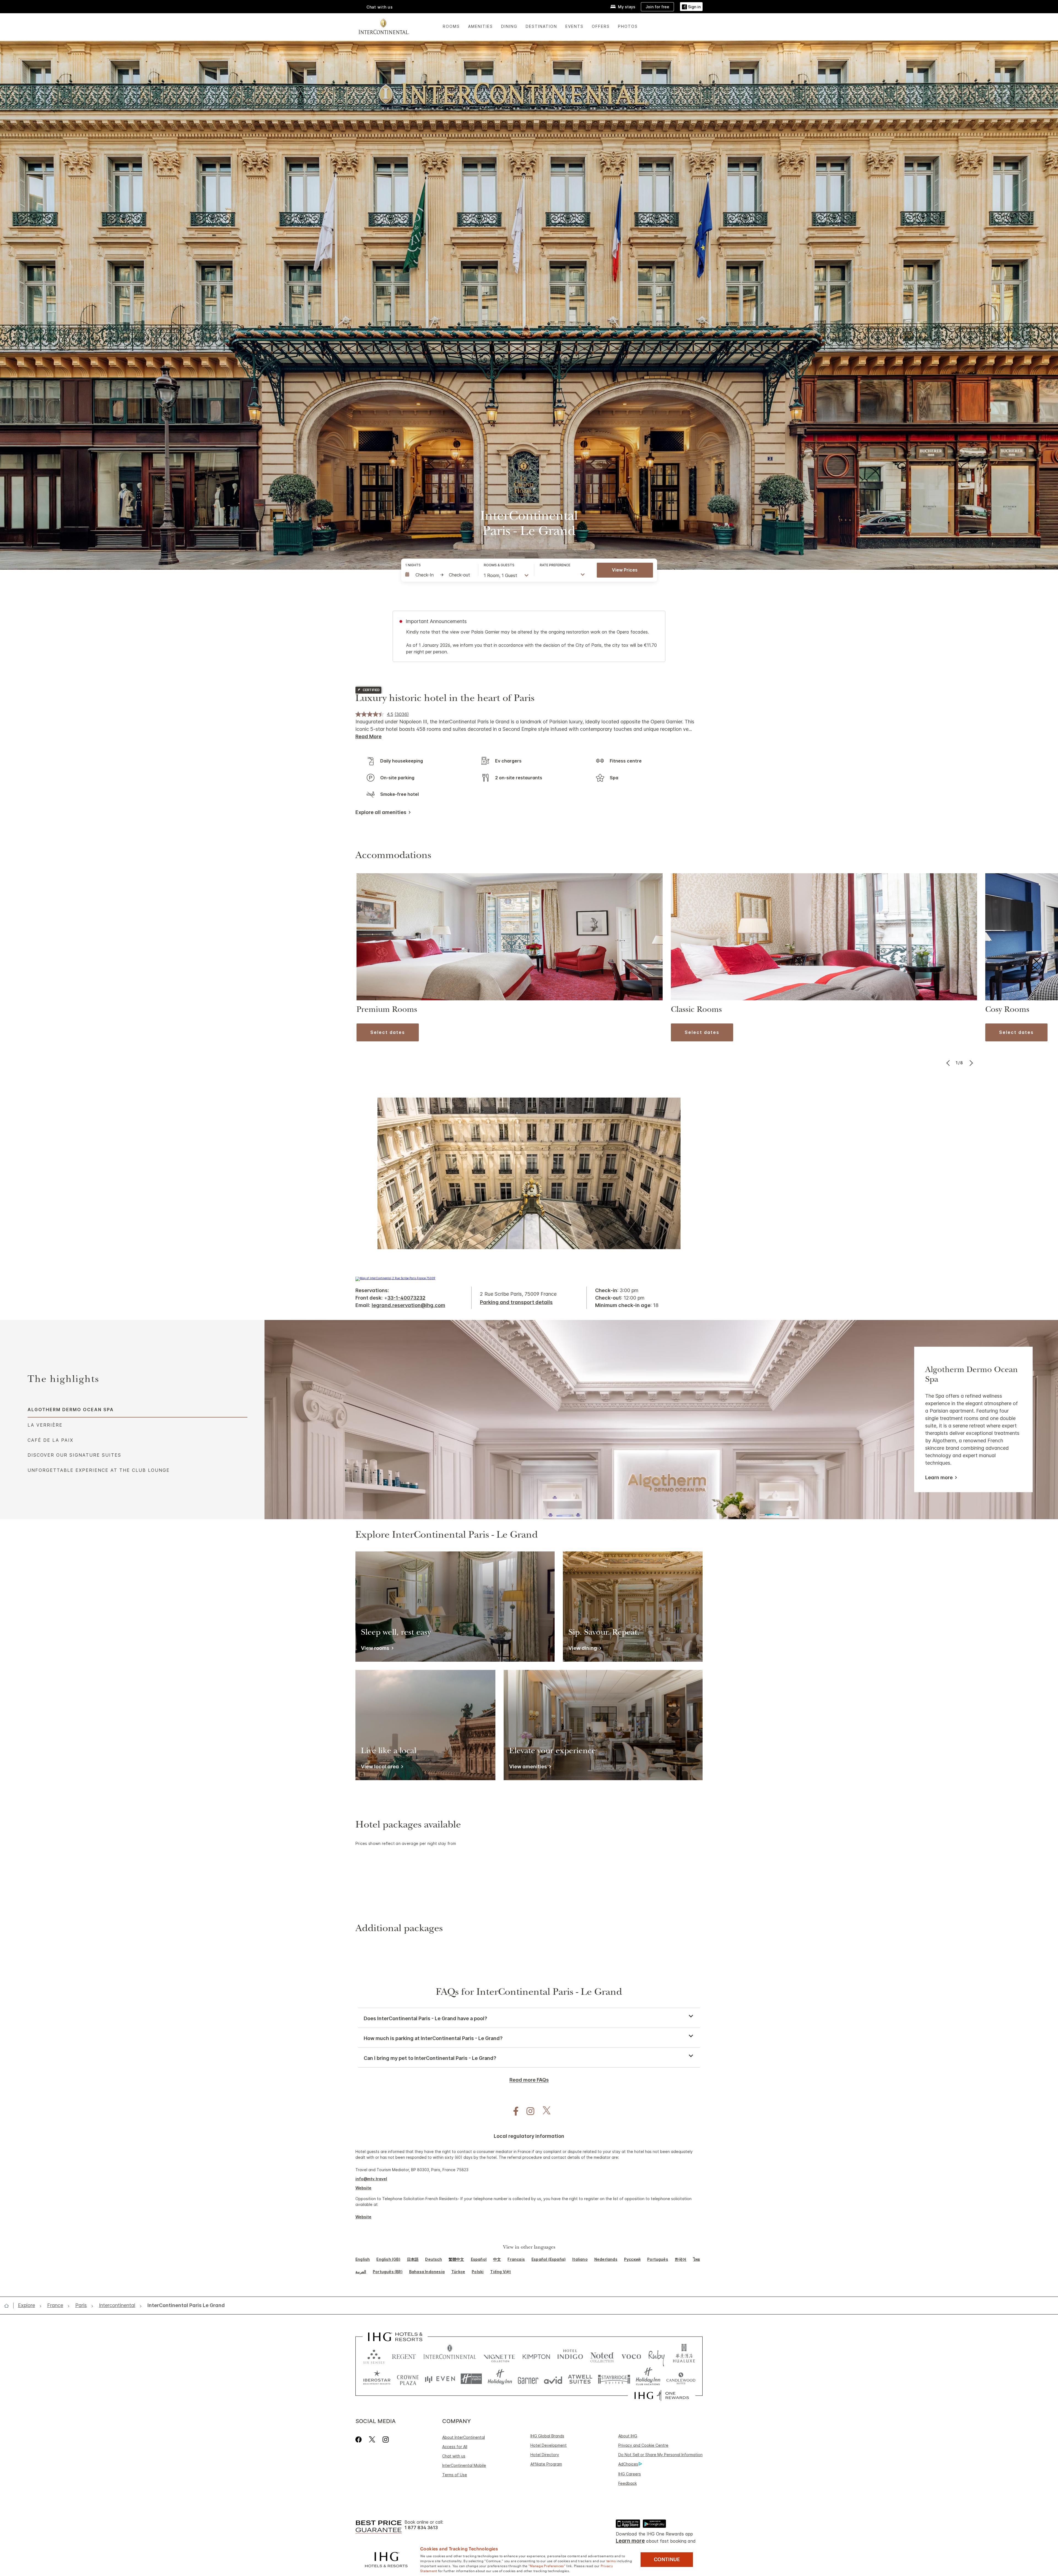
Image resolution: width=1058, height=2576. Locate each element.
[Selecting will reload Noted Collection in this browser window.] (602, 2355)
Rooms (451, 26)
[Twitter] (372, 2439)
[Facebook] (360, 2439)
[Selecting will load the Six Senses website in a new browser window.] (374, 2355)
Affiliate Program (546, 2464)
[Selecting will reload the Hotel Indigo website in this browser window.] (570, 2355)
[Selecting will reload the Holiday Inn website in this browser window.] (500, 2379)
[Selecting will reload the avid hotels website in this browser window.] (553, 2379)
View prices (625, 570)
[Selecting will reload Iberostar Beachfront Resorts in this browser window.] (377, 2379)
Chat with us (454, 2456)
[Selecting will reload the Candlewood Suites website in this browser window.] (681, 2379)
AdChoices (628, 2464)
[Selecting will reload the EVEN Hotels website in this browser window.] (440, 2379)
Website (363, 2188)
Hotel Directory (545, 2455)
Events (574, 26)
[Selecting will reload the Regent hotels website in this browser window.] (404, 2355)
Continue (667, 2559)
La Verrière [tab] (45, 1425)
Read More (369, 736)
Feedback (627, 2483)
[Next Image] (971, 1063)
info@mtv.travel (371, 2179)
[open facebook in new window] (513, 2111)
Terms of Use (455, 2475)
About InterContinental (464, 2437)
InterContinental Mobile (464, 2465)
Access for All (455, 2447)
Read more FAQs (529, 2080)
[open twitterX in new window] (544, 2111)
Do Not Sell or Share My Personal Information (660, 2455)
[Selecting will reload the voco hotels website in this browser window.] (631, 2355)
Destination (541, 26)
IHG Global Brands (547, 2436)
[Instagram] (386, 2439)
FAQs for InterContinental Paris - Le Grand (529, 1993)
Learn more (939, 1478)
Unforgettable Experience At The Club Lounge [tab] (99, 1470)
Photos (628, 26)
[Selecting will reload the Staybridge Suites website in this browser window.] (614, 2379)
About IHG (628, 2436)
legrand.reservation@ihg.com (408, 1305)
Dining (509, 26)
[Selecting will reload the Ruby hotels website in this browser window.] (656, 2355)
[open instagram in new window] (528, 2111)
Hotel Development (549, 2445)
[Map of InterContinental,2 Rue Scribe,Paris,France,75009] (395, 1278)
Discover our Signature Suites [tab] (74, 1455)
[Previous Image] (949, 1063)
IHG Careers (630, 2474)
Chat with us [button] (380, 7)
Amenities (481, 26)
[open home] (9, 2306)
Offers (601, 26)
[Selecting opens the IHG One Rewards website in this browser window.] (662, 2396)
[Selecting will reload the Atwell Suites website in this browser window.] (580, 2379)
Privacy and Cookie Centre (643, 2445)
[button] (691, 7)
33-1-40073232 (406, 1298)
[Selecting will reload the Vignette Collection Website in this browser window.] (499, 2355)
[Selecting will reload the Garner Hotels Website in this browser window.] (528, 2379)
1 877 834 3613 (421, 2528)
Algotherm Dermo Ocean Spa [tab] (71, 1410)
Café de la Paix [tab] (50, 1440)
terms (611, 2561)
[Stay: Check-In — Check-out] (439, 575)
